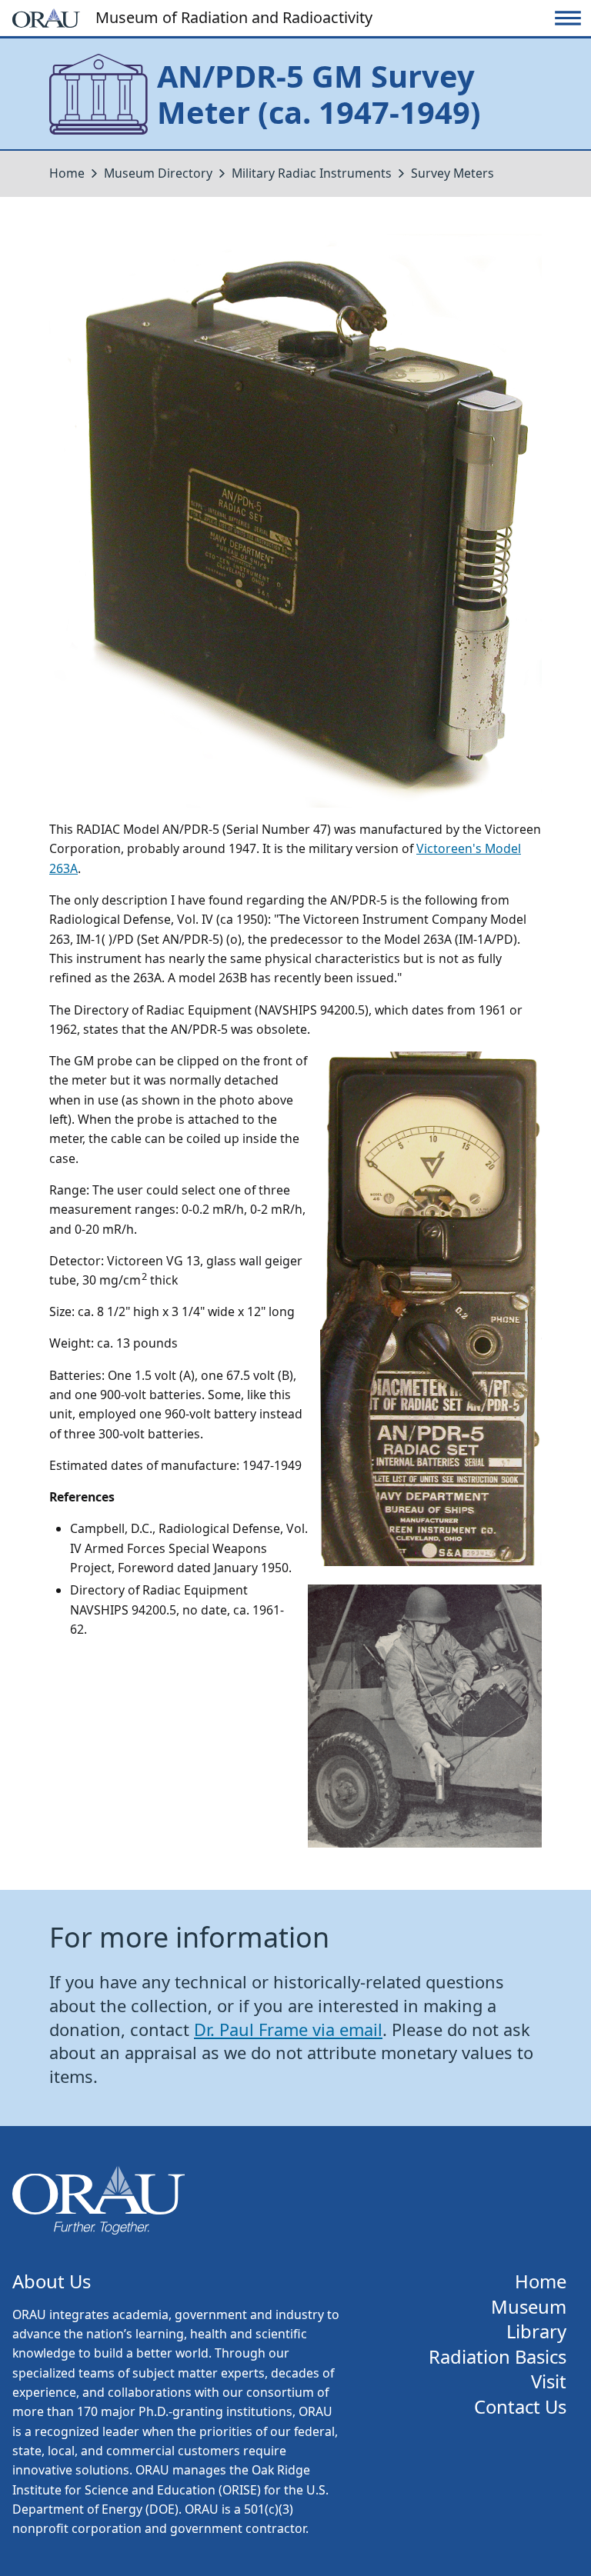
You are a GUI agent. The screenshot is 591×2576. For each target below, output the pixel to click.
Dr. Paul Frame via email (288, 2029)
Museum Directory (158, 173)
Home (67, 173)
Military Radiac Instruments (312, 173)
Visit (549, 2382)
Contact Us (520, 2407)
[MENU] (568, 18)
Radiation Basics (498, 2357)
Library (536, 2332)
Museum (529, 2307)
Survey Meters (452, 173)
